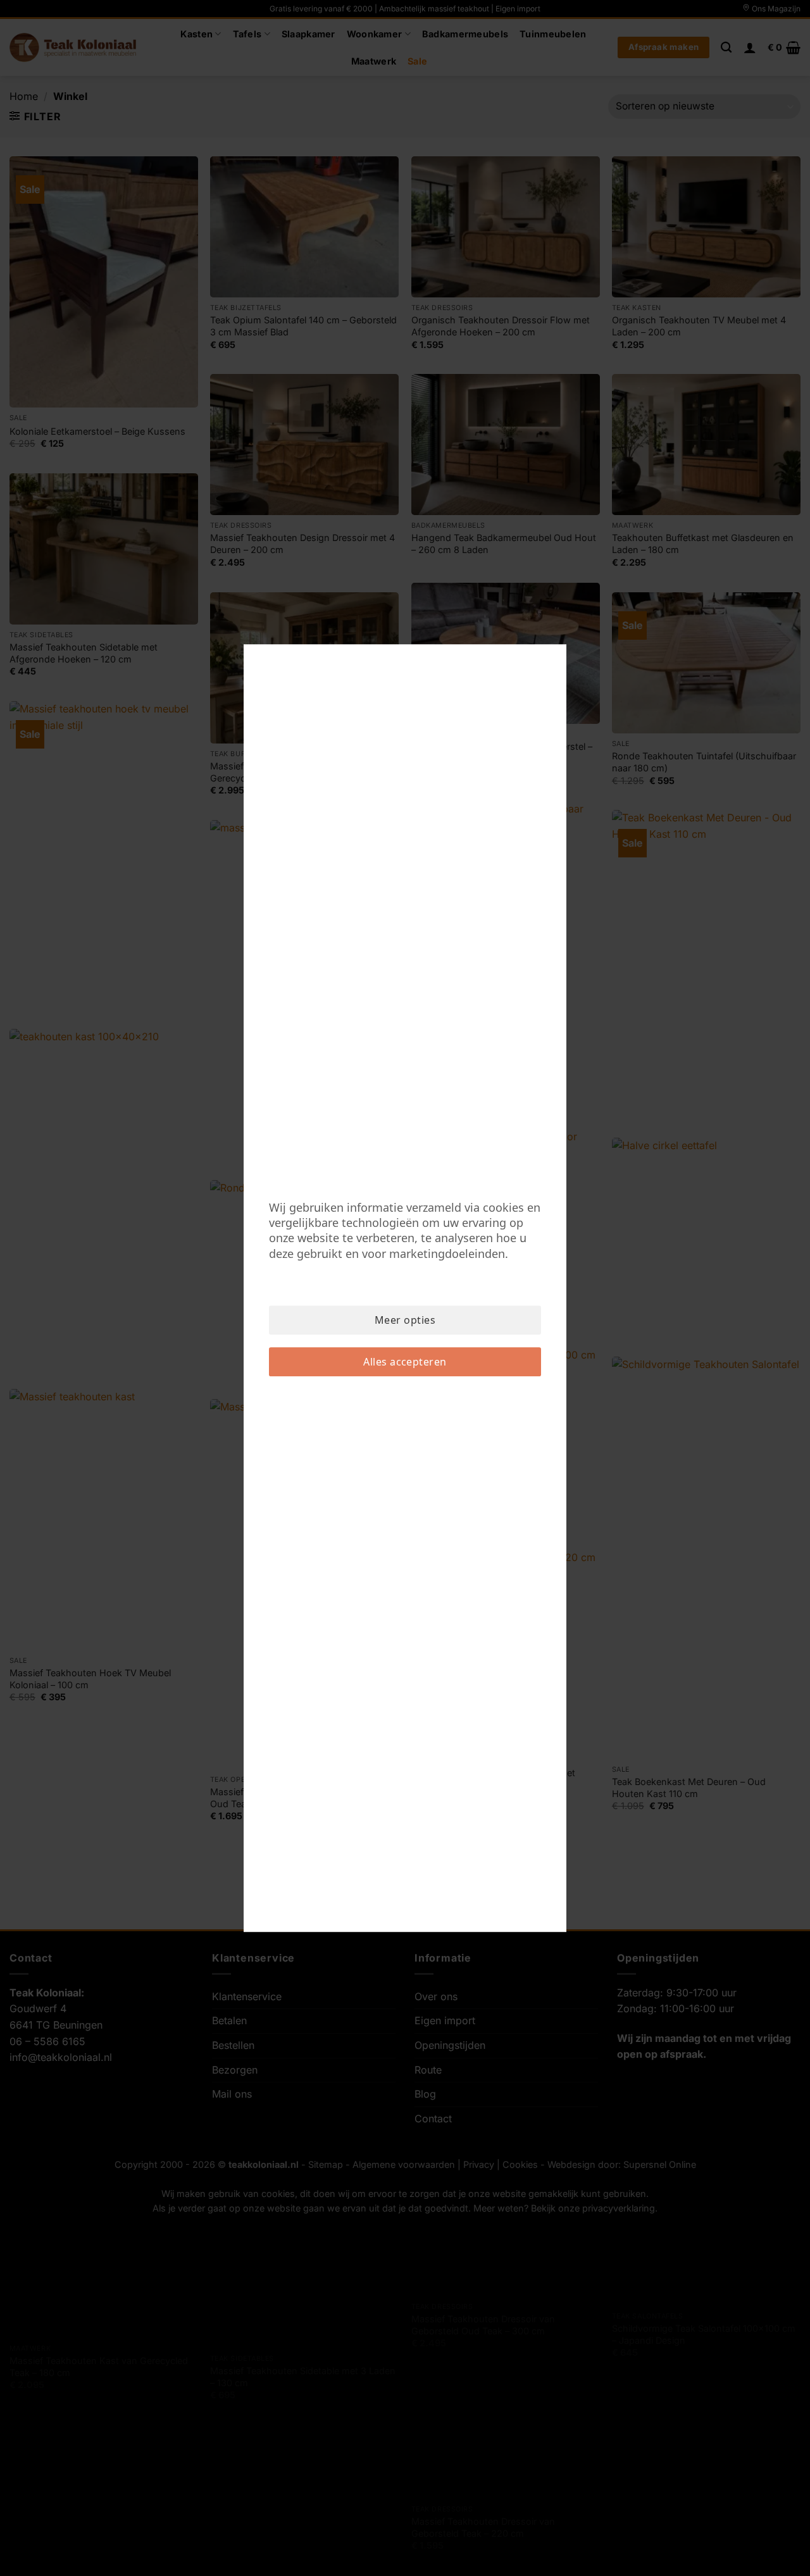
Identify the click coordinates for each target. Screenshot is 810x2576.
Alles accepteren (405, 1362)
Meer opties (405, 1320)
